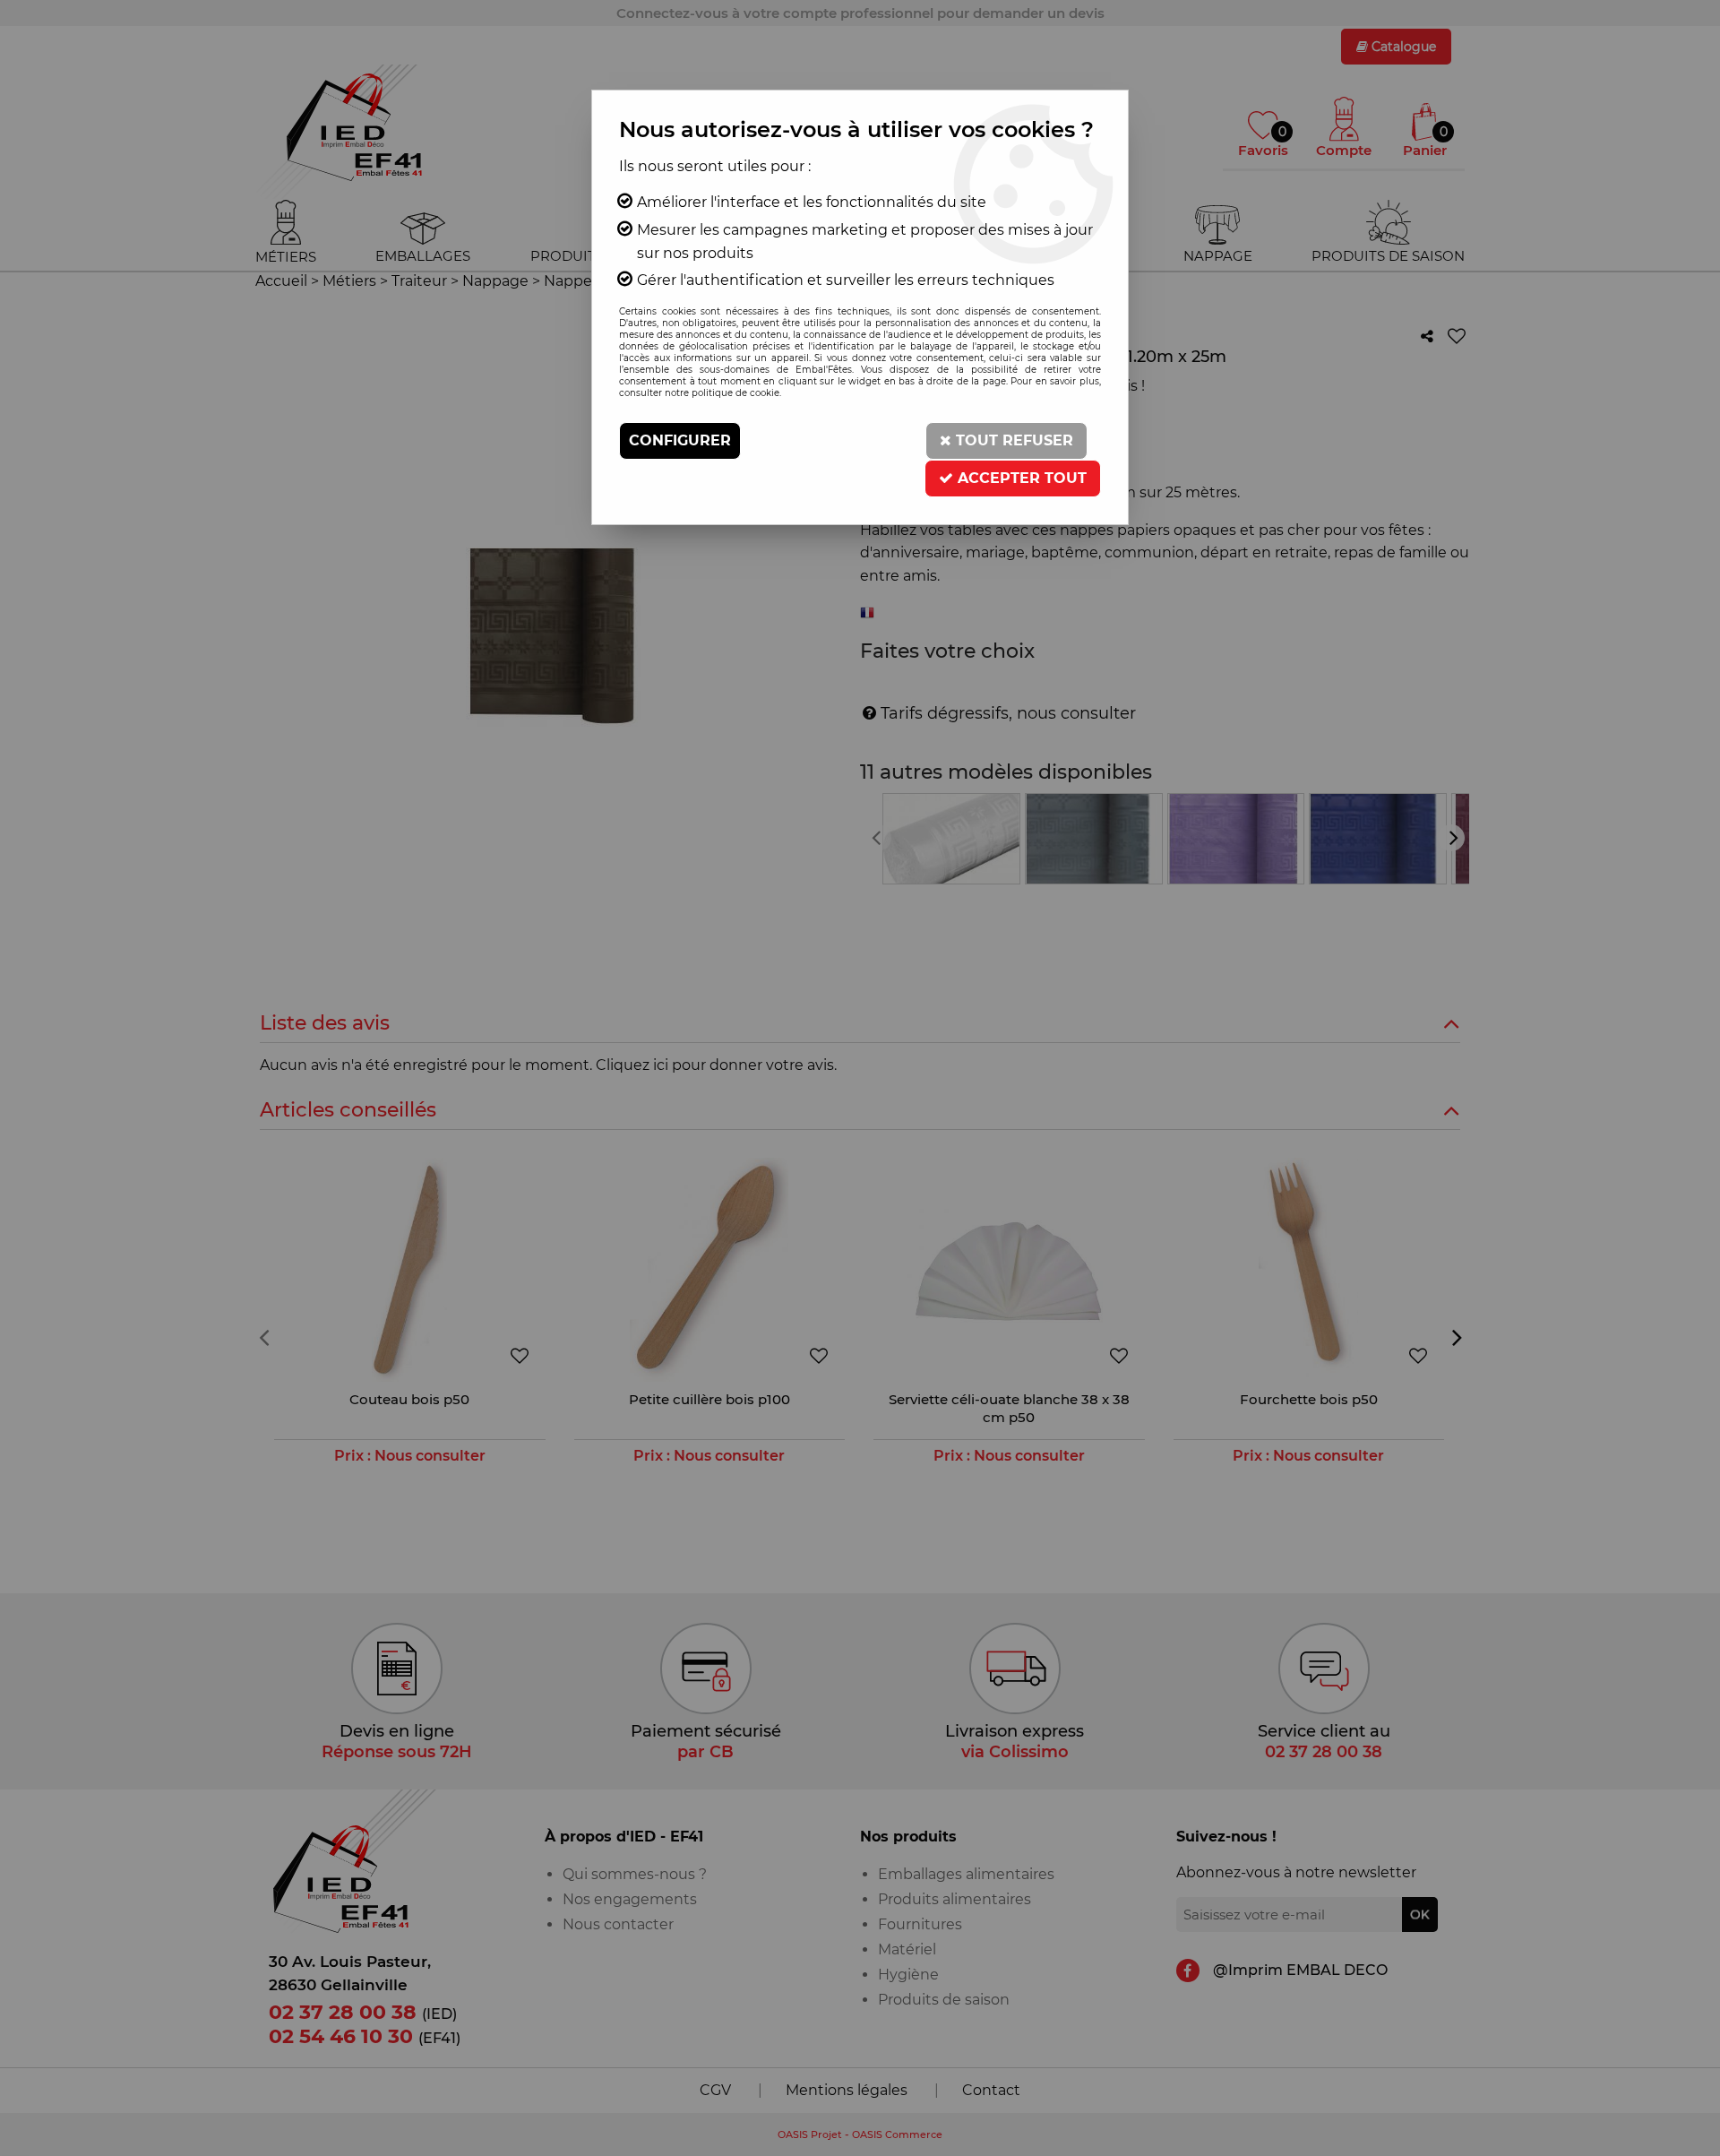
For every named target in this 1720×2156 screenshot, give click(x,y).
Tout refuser (1012, 440)
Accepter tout (1020, 478)
